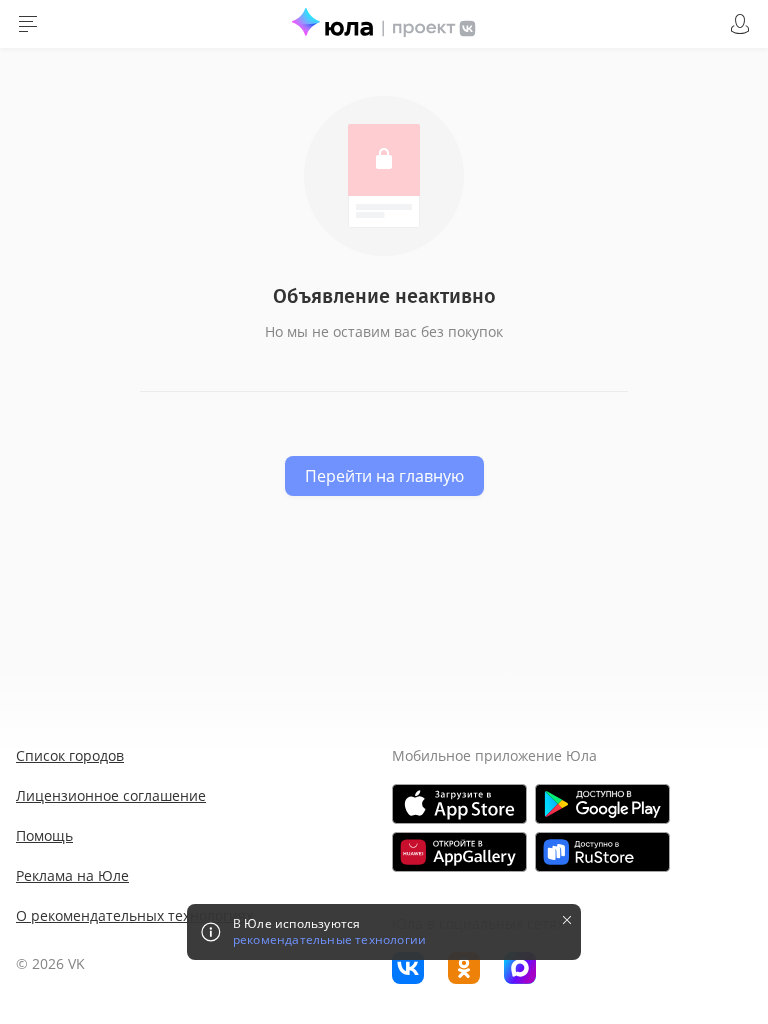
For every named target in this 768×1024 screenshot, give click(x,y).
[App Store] (459, 804)
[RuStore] (602, 852)
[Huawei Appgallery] (459, 852)
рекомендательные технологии (329, 940)
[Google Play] (602, 804)
